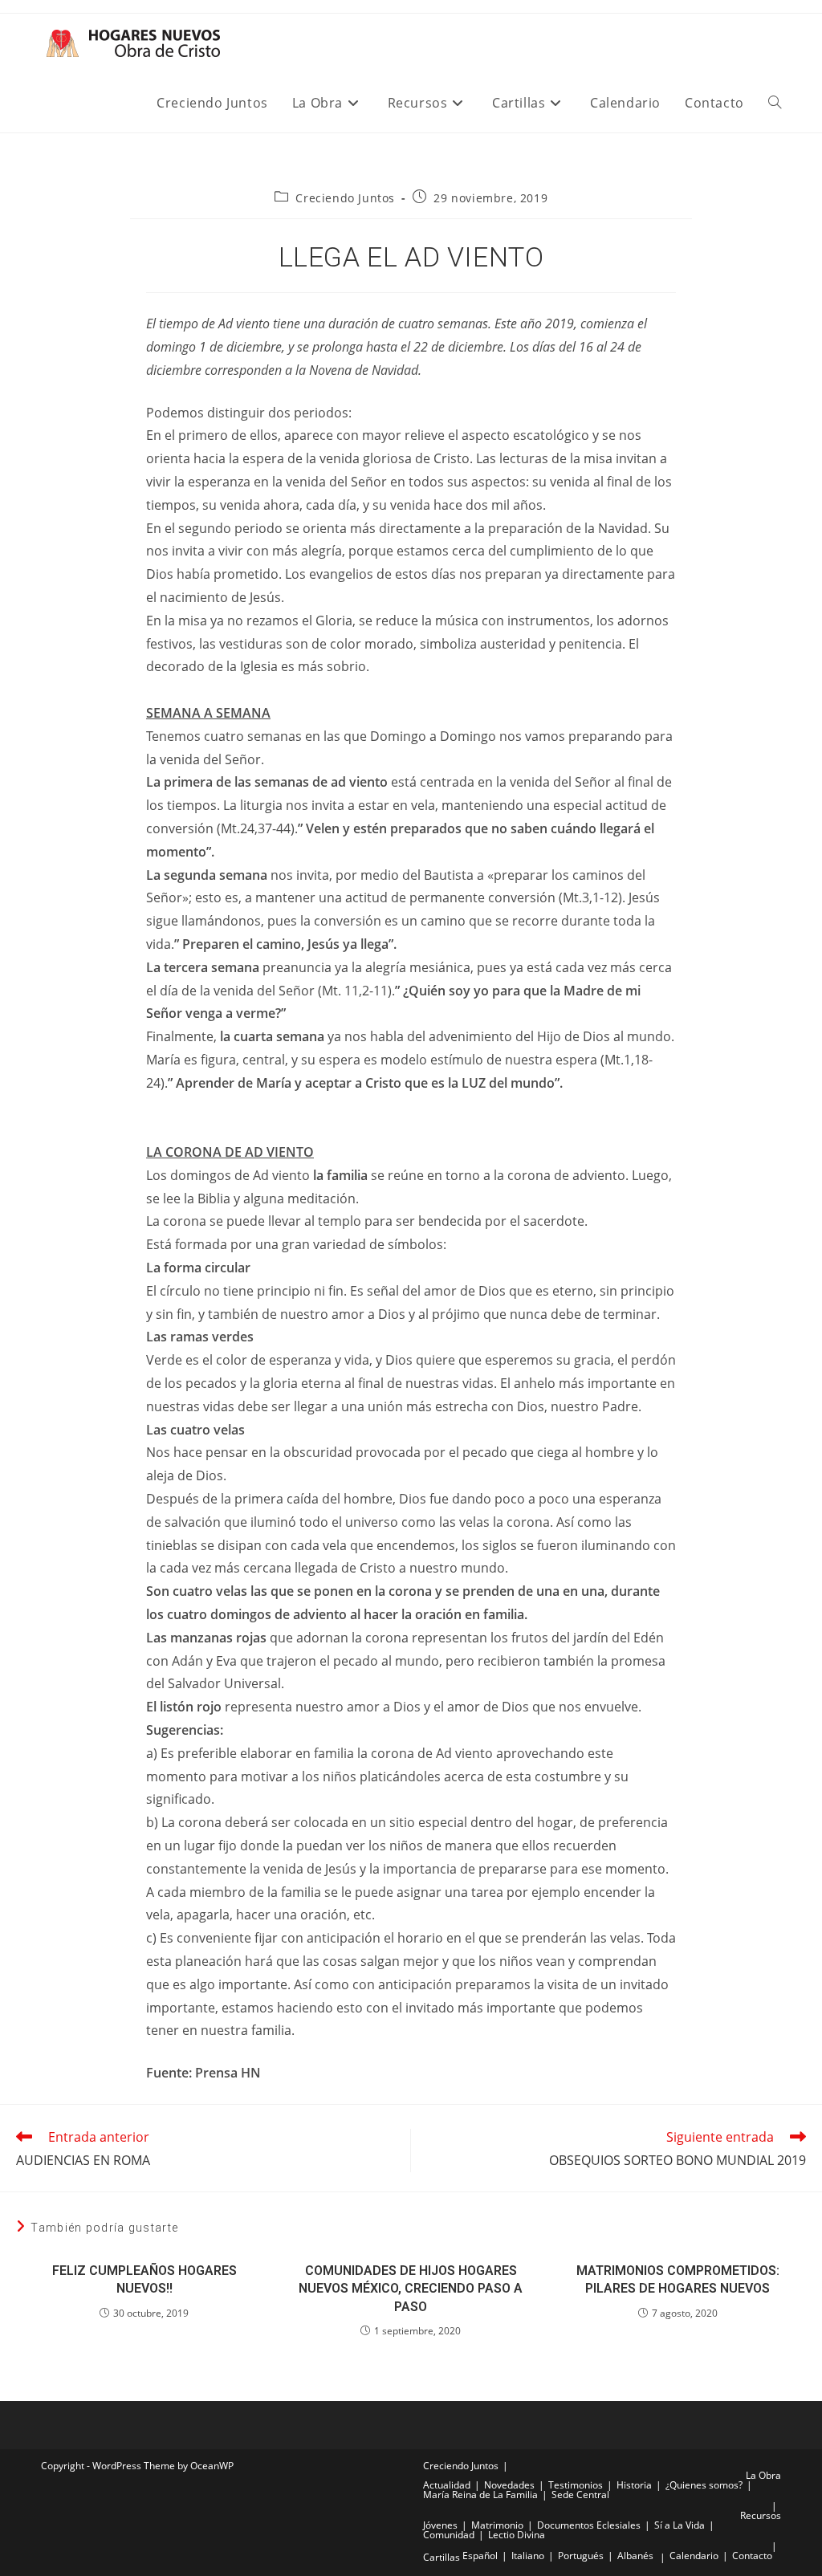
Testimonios (576, 2485)
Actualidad (447, 2485)
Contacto (752, 2556)
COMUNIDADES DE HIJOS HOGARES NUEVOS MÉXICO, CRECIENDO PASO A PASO (411, 2289)
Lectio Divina (517, 2535)
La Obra (763, 2475)
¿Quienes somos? (704, 2485)
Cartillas (442, 2557)
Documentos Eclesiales (589, 2525)
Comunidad (449, 2535)
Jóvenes (440, 2525)
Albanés (635, 2556)
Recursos (761, 2515)
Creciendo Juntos (345, 198)
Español (480, 2556)
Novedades (509, 2485)
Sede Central (580, 2495)
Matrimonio (497, 2525)
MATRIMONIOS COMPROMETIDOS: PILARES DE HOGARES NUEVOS (678, 2279)
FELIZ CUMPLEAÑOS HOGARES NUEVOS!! (144, 2279)
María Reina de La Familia (480, 2495)
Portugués (581, 2556)
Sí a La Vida (680, 2525)
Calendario (694, 2556)
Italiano (528, 2556)
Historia (634, 2485)
